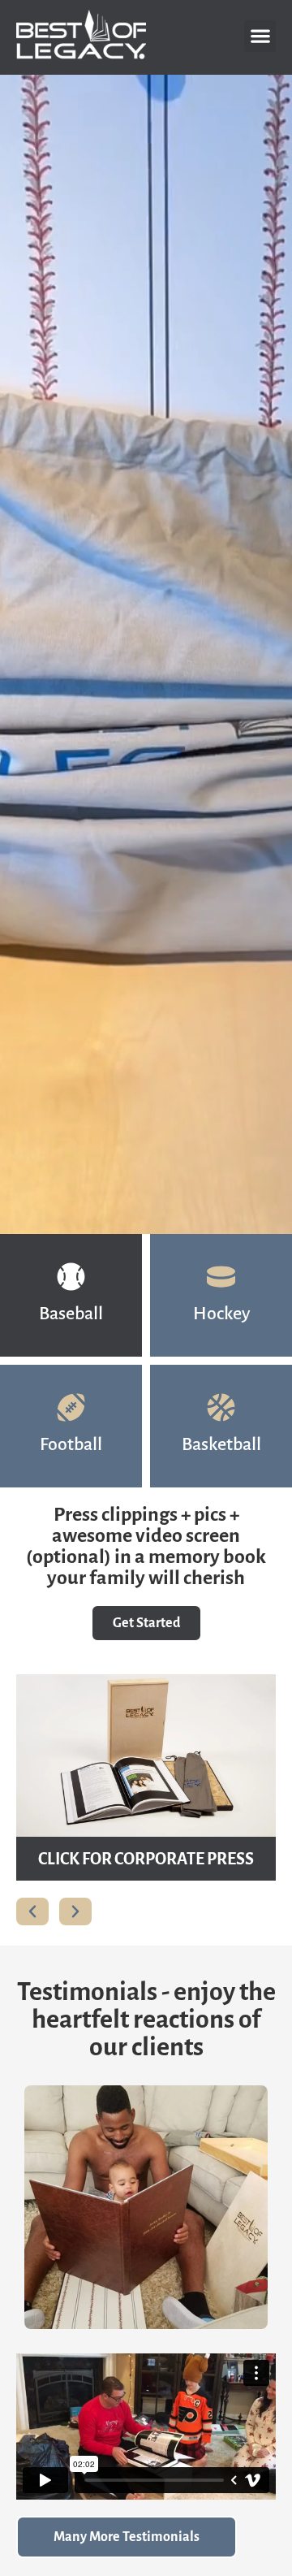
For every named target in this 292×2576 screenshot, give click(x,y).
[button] (260, 36)
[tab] (71, 1295)
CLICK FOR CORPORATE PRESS (146, 1859)
